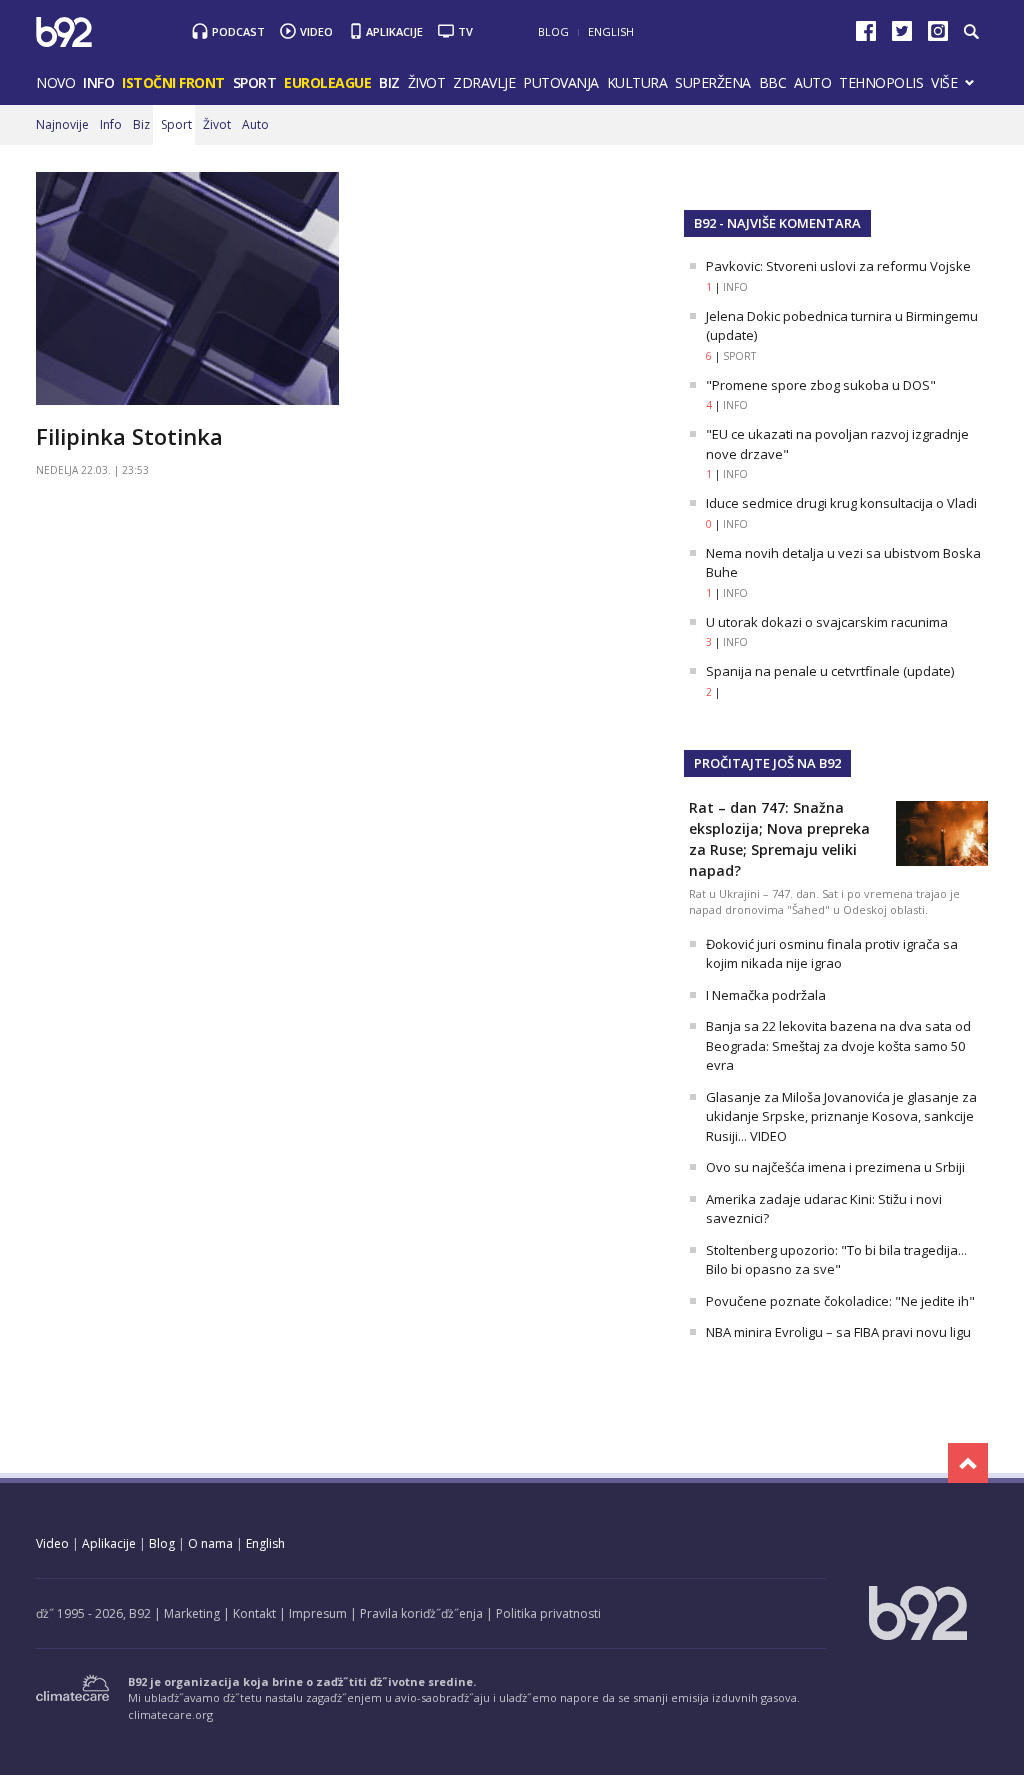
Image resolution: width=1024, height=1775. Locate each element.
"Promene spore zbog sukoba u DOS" (821, 385)
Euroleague (327, 82)
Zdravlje (484, 82)
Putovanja (561, 82)
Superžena (713, 82)
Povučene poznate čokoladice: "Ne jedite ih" (840, 1301)
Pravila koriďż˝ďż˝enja (421, 1613)
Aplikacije (394, 31)
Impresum (318, 1613)
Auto (812, 82)
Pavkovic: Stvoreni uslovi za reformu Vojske (838, 266)
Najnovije (62, 124)
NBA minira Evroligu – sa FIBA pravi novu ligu (838, 1332)
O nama (210, 1543)
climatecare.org (170, 1714)
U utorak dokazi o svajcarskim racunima (827, 622)
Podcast (238, 31)
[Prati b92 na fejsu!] (866, 35)
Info (98, 82)
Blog (553, 31)
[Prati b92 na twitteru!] (902, 35)
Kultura (637, 82)
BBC (773, 82)
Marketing (192, 1613)
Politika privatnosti (548, 1613)
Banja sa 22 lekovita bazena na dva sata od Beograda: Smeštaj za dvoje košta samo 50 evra (838, 1045)
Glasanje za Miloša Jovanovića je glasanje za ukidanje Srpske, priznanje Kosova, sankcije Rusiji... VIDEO (841, 1116)
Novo (55, 82)
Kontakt (254, 1613)
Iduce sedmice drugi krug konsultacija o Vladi (841, 503)
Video (316, 31)
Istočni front (173, 82)
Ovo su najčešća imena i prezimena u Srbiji (835, 1167)
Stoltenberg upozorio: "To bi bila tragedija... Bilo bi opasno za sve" (836, 1260)
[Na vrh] (968, 1463)
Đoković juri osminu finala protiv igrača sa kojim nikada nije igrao (832, 954)
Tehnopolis (881, 82)
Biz (389, 82)
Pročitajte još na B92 (767, 763)
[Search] (970, 32)
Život (427, 82)
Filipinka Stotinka (129, 436)
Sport (255, 82)
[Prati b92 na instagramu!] (938, 35)
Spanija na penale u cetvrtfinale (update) (830, 671)
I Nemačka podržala (766, 995)
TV (465, 31)
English (611, 31)
